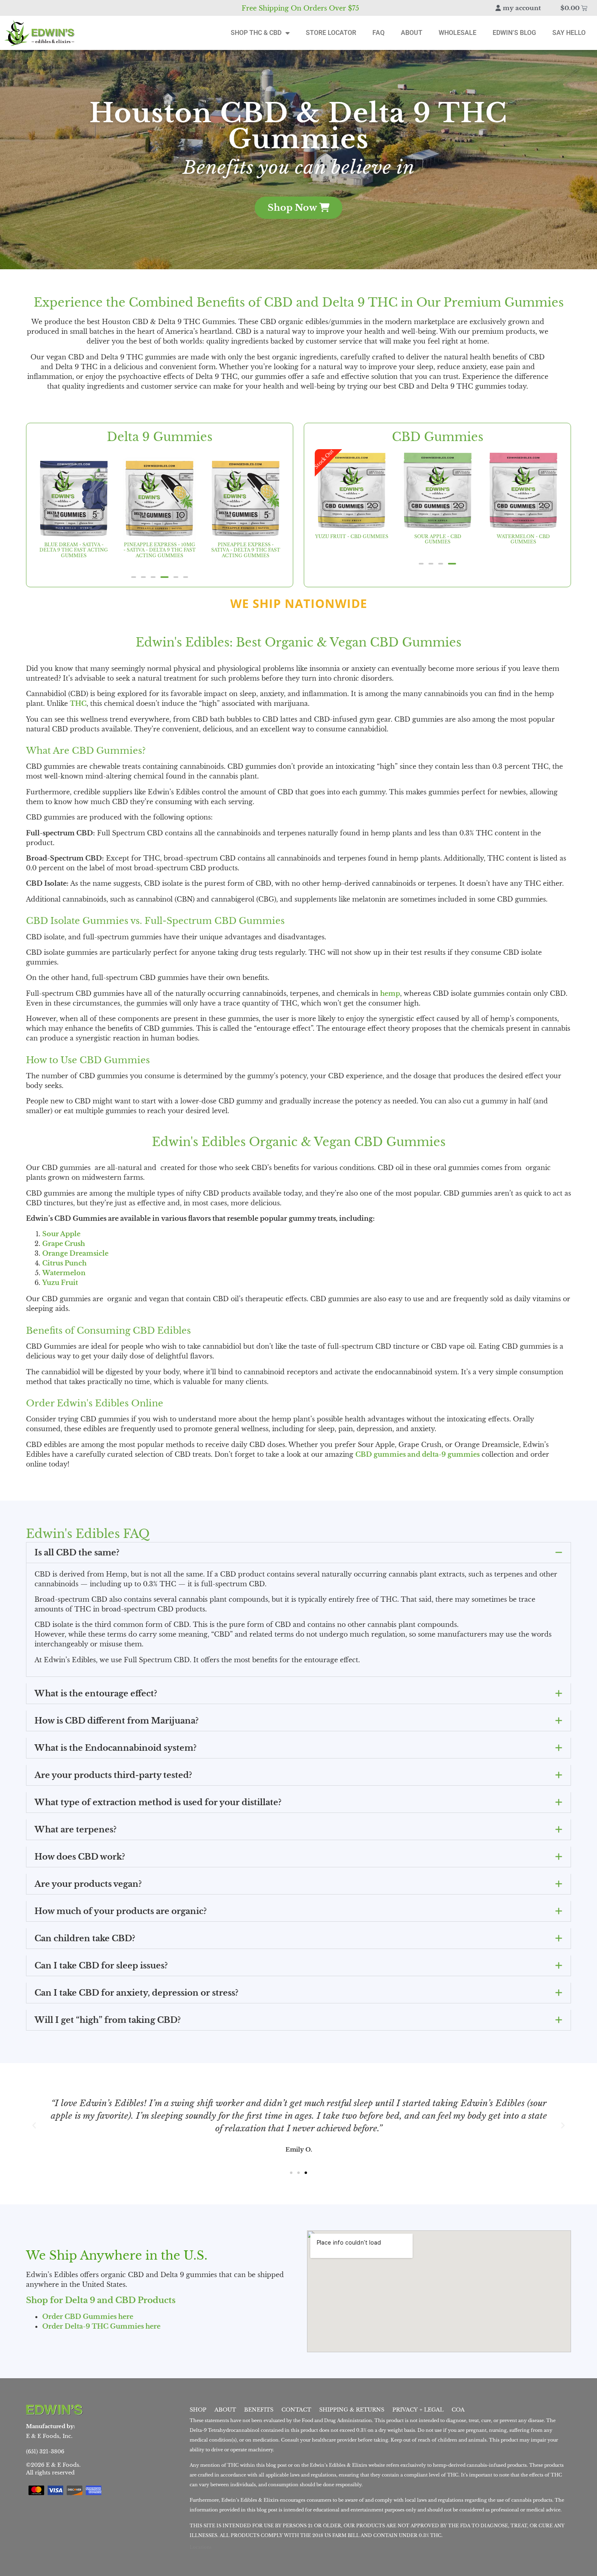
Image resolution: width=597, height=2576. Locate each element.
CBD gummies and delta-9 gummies (417, 1454)
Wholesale (457, 33)
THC (78, 703)
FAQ (379, 33)
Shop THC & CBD (256, 33)
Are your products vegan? (88, 1884)
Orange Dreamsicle (75, 1253)
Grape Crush (64, 1244)
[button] (134, 577)
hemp (390, 993)
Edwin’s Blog (514, 33)
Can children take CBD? (85, 1938)
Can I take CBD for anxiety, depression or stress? (136, 1993)
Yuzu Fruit (60, 1283)
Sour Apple (61, 1234)
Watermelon (64, 1273)
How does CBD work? (80, 1857)
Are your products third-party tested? (113, 1775)
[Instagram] (146, 2409)
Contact (296, 2410)
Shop (198, 2410)
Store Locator (331, 33)
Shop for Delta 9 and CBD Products (101, 2300)
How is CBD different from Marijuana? (117, 1721)
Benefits (259, 2410)
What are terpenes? (76, 1830)
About (412, 33)
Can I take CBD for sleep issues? (101, 1966)
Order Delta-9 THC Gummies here (101, 2326)
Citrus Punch (64, 1263)
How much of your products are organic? (121, 1911)
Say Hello (569, 33)
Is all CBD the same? (77, 1553)
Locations (201, 2548)
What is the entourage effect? (96, 1694)
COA (458, 2410)
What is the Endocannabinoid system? (116, 1748)
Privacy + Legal (418, 2410)
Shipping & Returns (352, 2410)
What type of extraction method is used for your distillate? (158, 1802)
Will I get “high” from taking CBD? (108, 2020)
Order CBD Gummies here (88, 2316)
